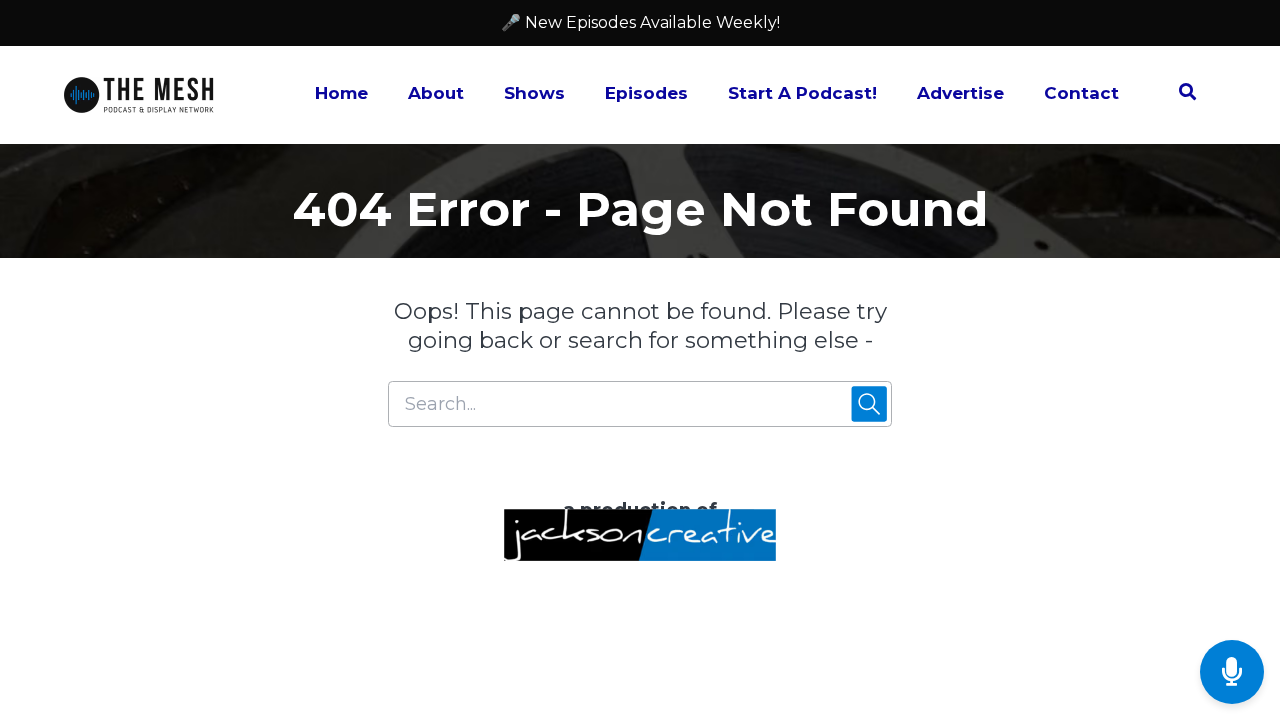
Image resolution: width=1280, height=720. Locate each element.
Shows (534, 93)
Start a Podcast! (802, 93)
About (436, 93)
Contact (1081, 93)
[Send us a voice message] (1232, 672)
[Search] (1177, 95)
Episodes (646, 93)
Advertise (960, 93)
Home (341, 93)
